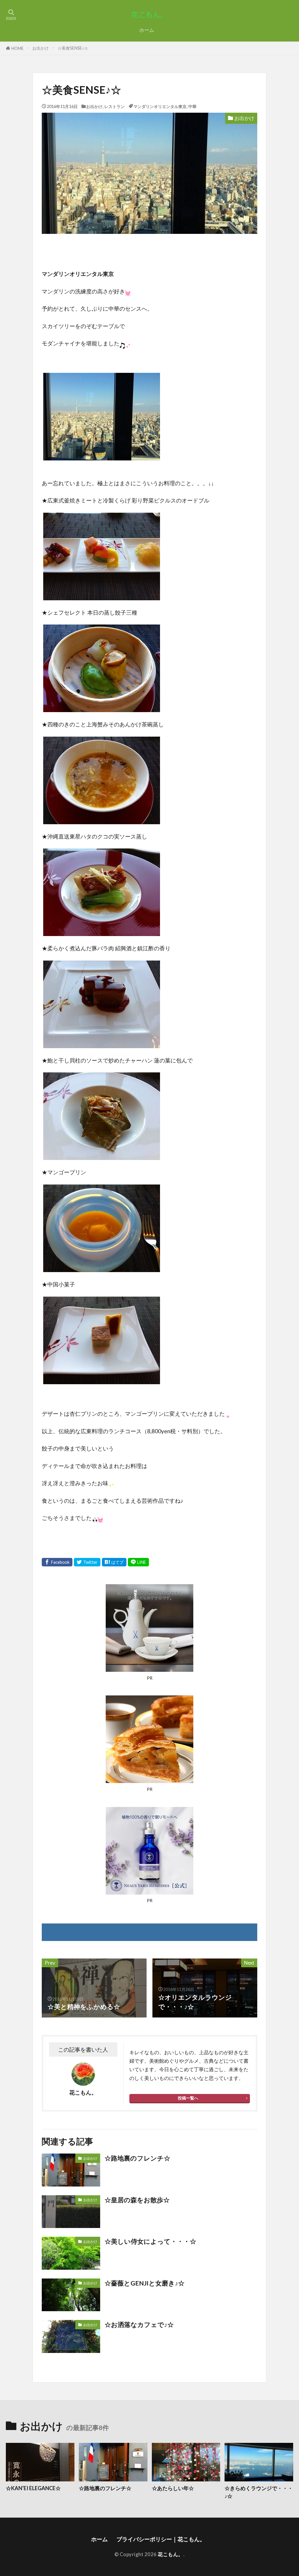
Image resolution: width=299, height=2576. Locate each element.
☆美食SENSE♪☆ (73, 48)
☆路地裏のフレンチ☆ (137, 2158)
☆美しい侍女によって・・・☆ (150, 2241)
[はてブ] (114, 1562)
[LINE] (138, 1562)
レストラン (114, 106)
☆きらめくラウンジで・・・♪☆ (259, 2492)
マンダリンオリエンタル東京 (160, 106)
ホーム (147, 30)
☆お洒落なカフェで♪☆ (139, 2325)
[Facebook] (57, 1562)
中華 (192, 106)
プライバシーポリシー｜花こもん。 (162, 2539)
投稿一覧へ (188, 2098)
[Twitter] (87, 1562)
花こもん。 (171, 2554)
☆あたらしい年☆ (173, 2488)
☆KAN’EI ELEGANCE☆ (33, 2488)
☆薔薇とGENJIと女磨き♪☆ (145, 2283)
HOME (18, 48)
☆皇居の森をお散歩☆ (137, 2200)
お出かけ (41, 48)
